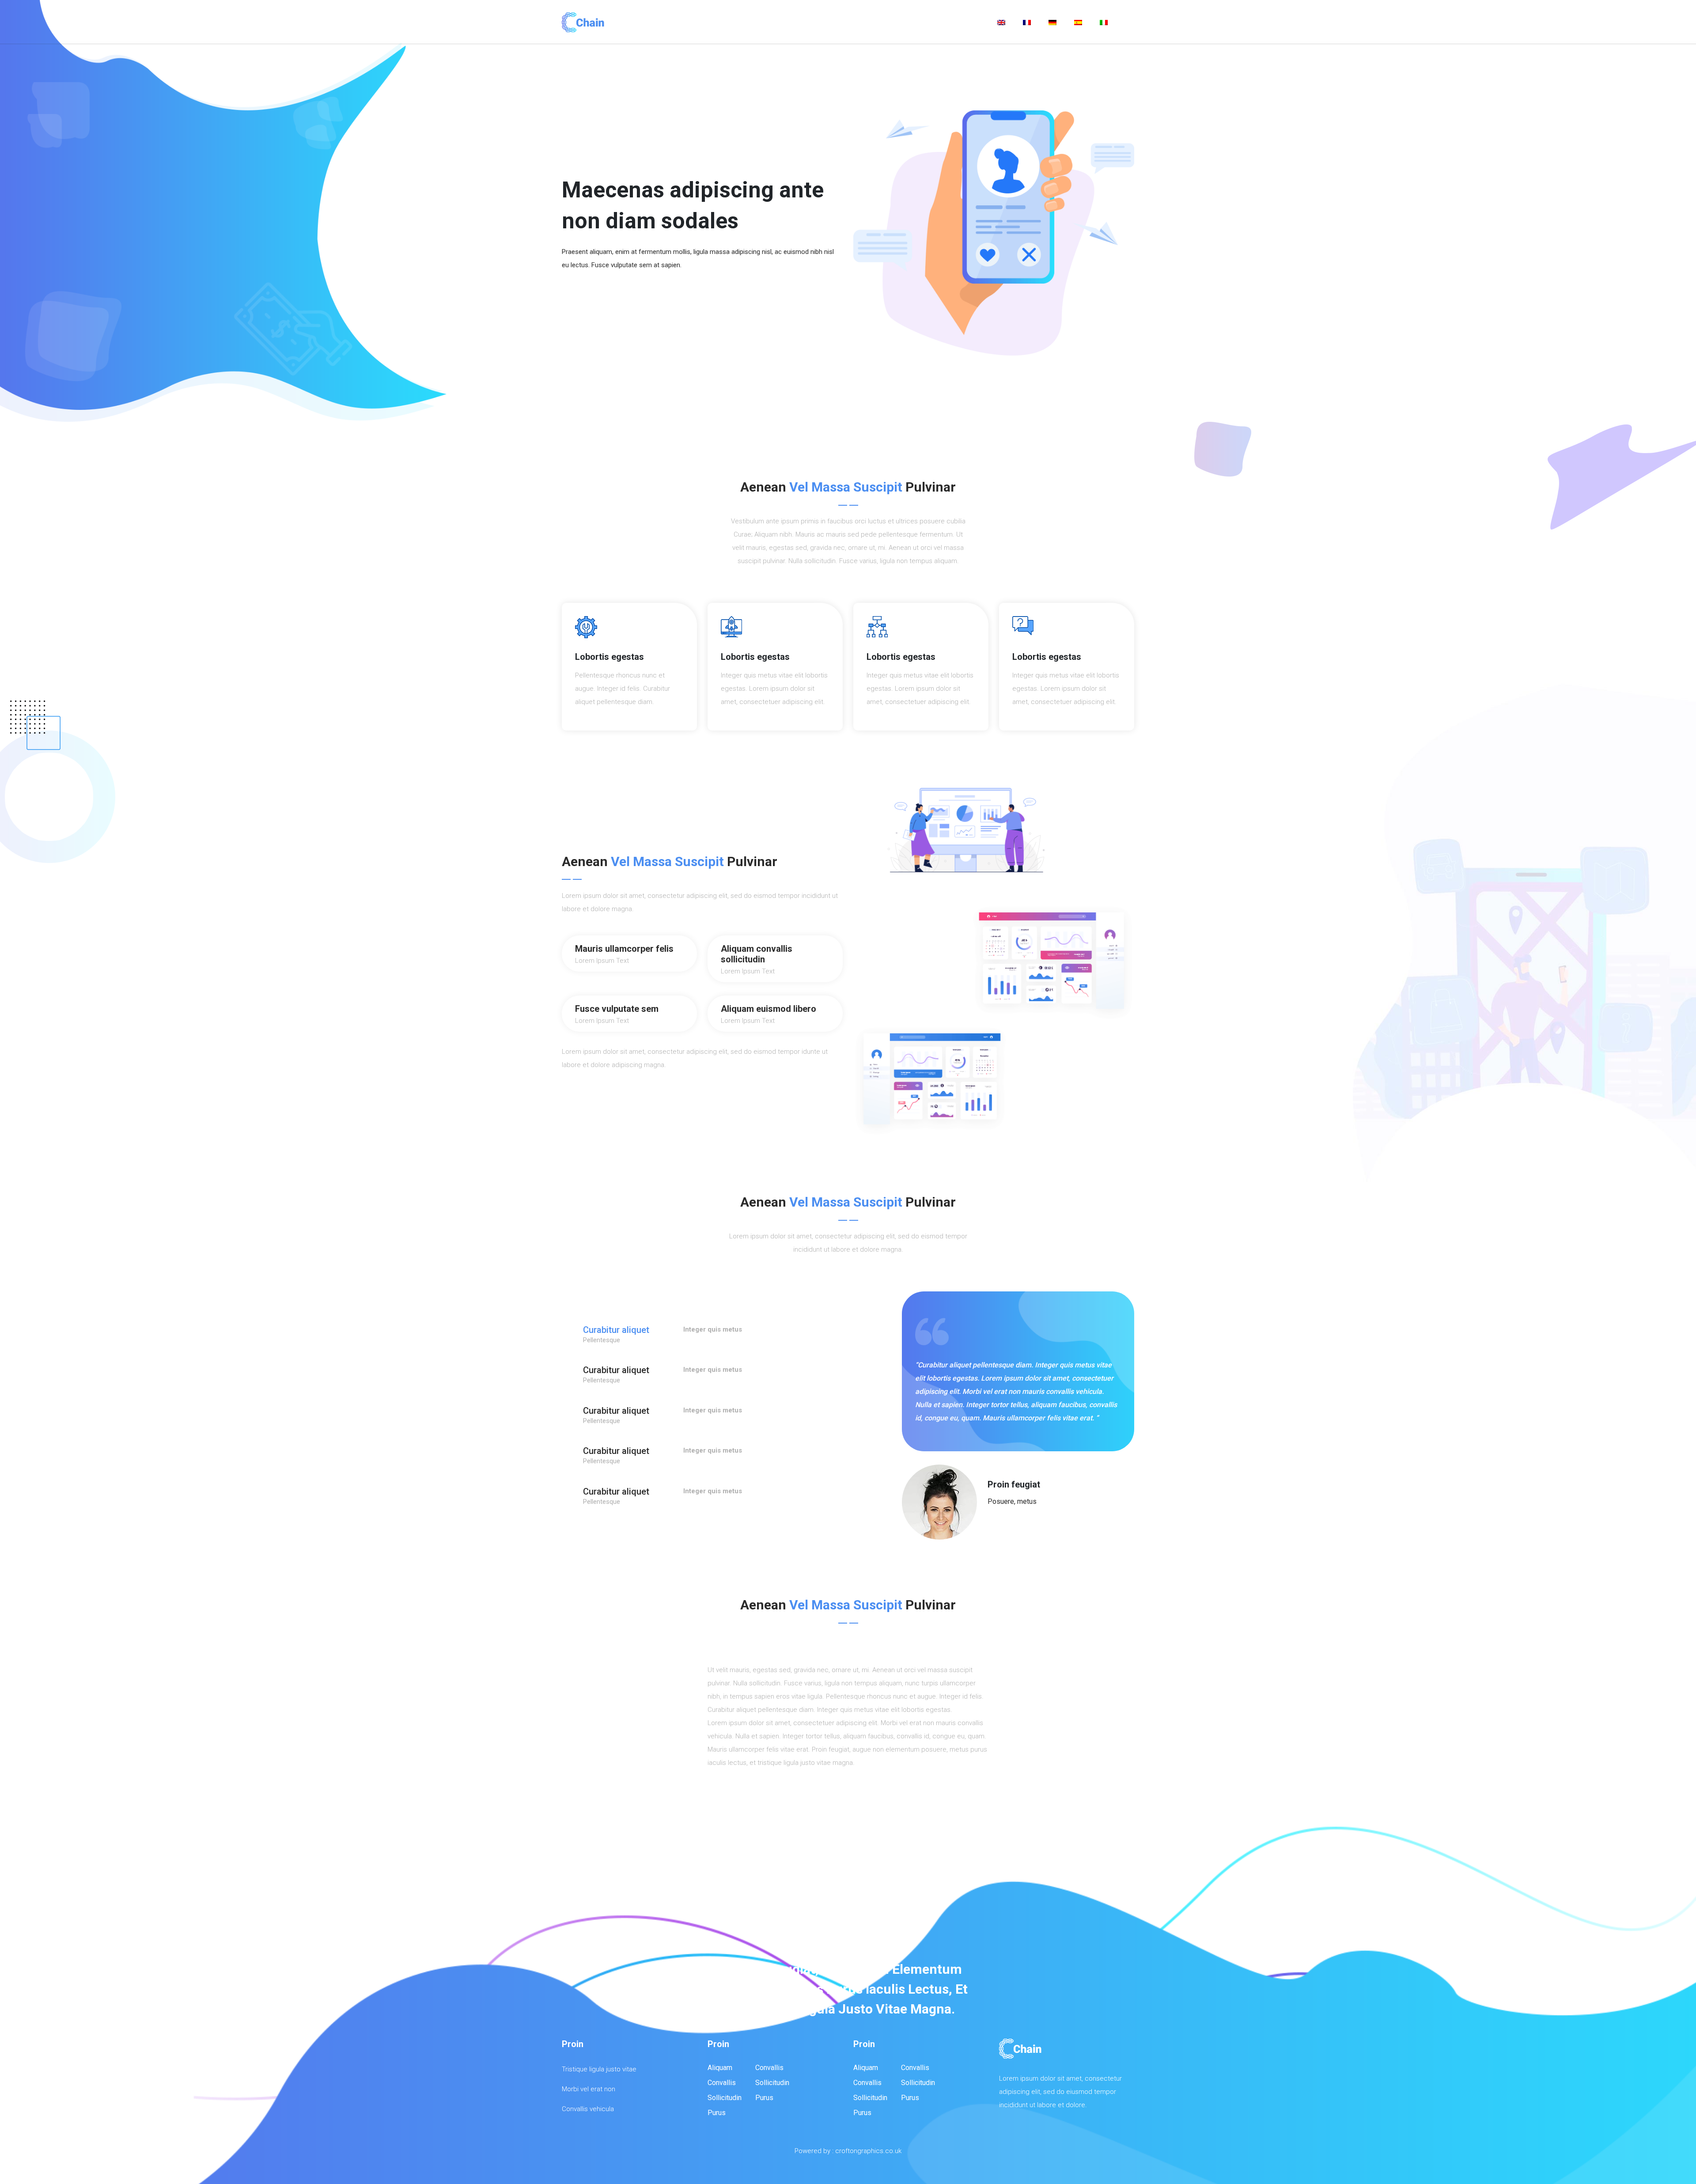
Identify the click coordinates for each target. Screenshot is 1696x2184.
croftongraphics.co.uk (868, 2151)
